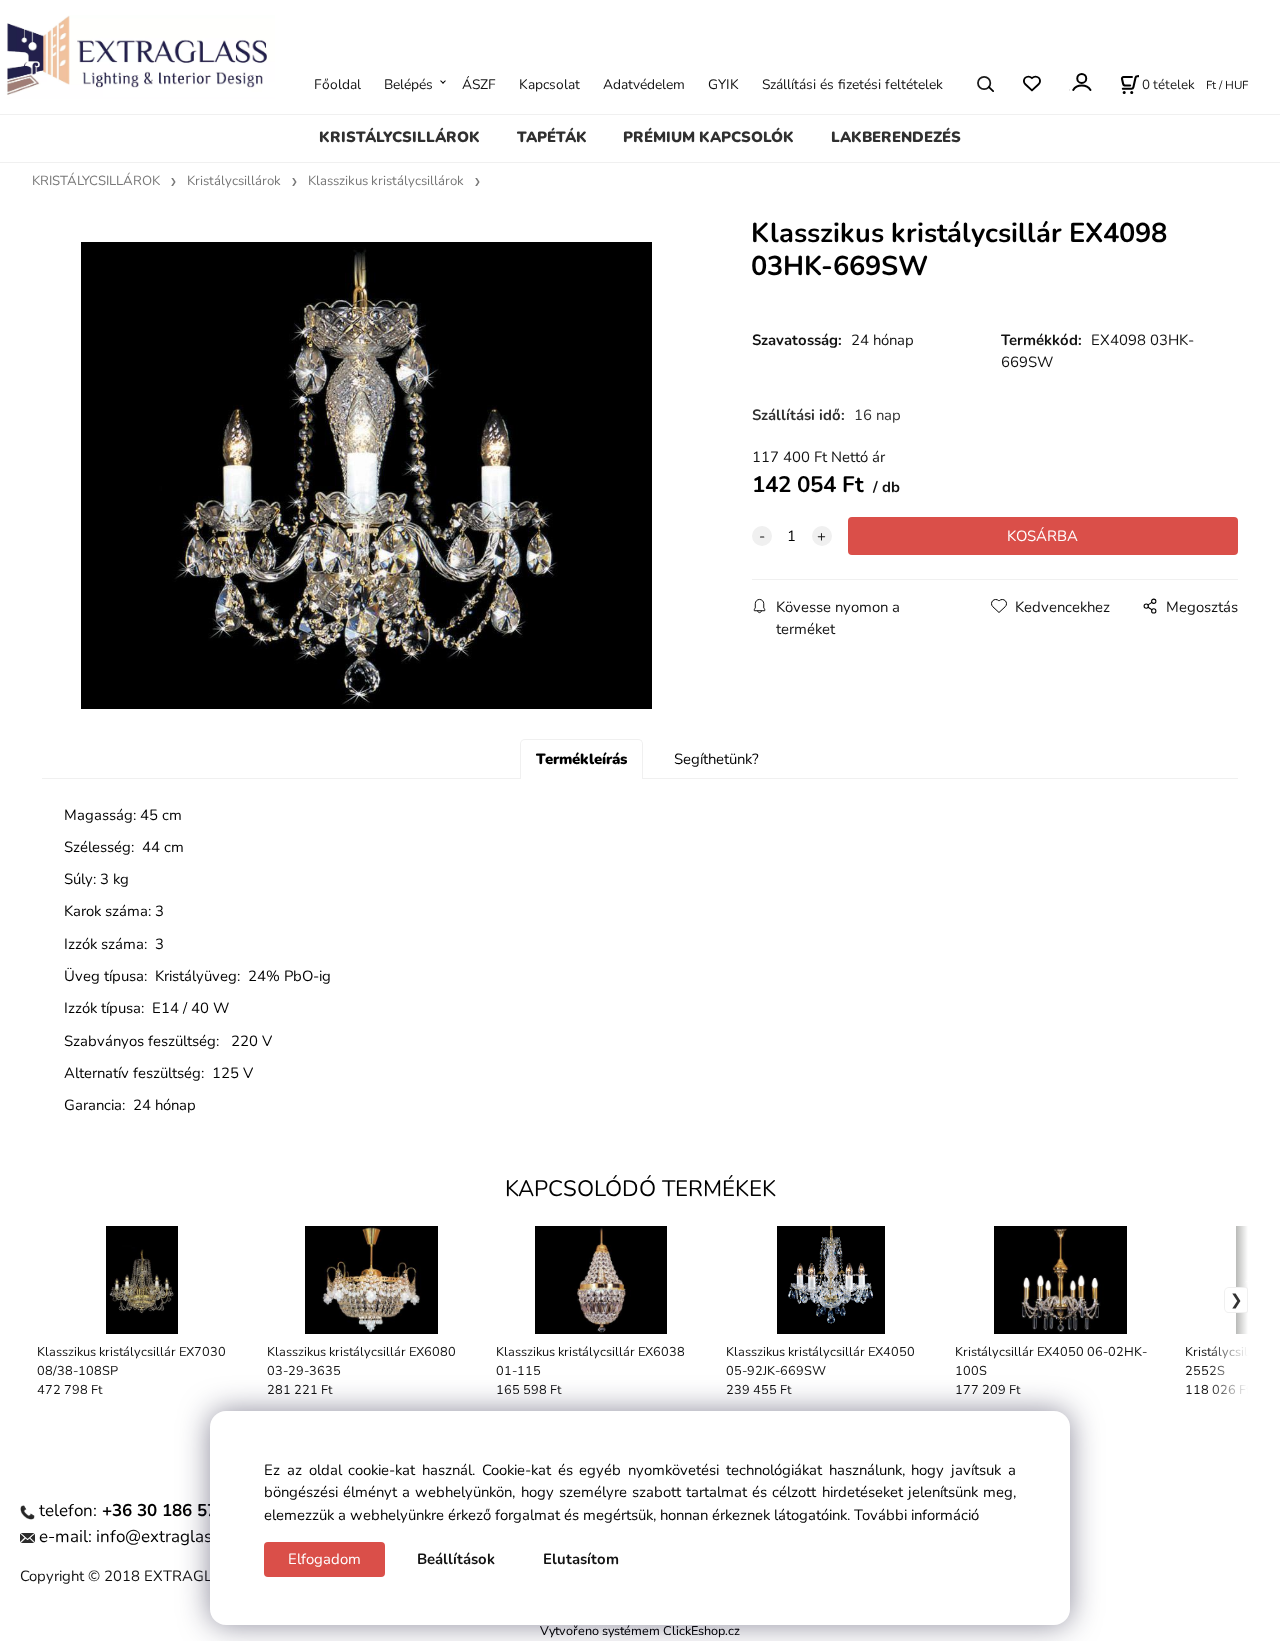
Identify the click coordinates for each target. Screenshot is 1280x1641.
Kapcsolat (549, 83)
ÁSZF (479, 83)
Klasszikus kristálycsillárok (386, 181)
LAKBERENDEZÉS (896, 137)
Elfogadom (324, 1559)
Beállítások (456, 1559)
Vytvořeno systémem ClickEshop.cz (640, 1630)
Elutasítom (581, 1559)
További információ (916, 1515)
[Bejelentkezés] (1080, 81)
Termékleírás (581, 759)
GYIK (723, 83)
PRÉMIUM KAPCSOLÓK (708, 137)
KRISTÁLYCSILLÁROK (399, 137)
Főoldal (337, 83)
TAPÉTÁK (552, 137)
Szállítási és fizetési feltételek (852, 83)
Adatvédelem (644, 83)
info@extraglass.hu (170, 1536)
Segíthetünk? (716, 759)
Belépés (408, 83)
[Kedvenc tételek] (1031, 83)
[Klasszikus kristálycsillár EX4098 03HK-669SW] (366, 475)
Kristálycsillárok (234, 181)
